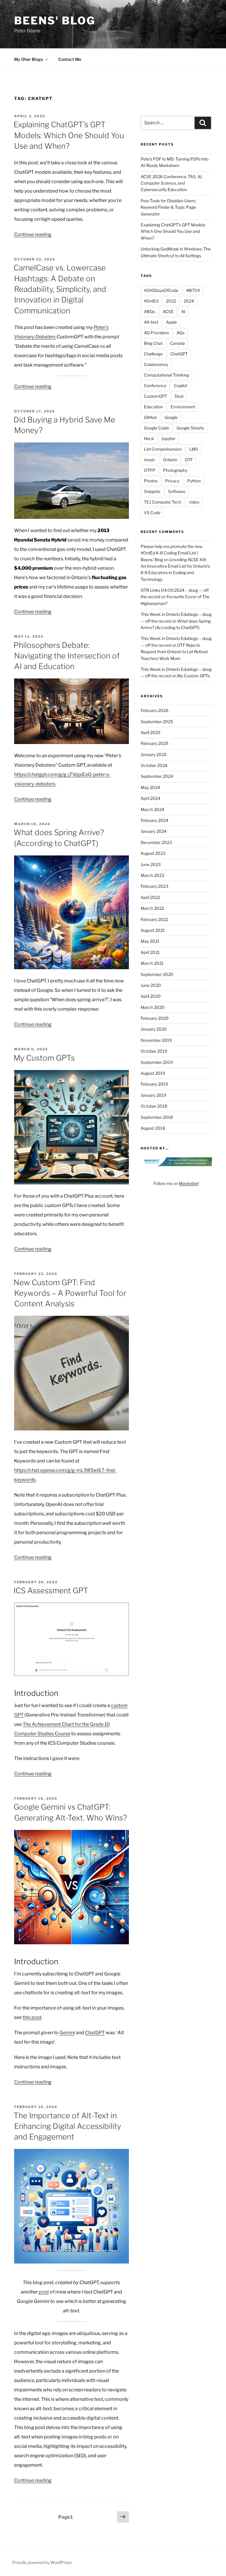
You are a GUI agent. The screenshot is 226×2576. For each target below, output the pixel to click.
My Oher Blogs (29, 59)
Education (153, 407)
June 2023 (151, 864)
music (150, 460)
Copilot (181, 386)
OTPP (150, 470)
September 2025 (157, 722)
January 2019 (153, 1095)
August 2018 (153, 1128)
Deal (179, 396)
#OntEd (151, 301)
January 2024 (154, 831)
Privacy (172, 481)
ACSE (168, 311)
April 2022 (150, 897)
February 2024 (154, 820)
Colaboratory (156, 364)
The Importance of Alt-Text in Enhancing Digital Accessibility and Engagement (67, 2126)
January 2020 (154, 1029)
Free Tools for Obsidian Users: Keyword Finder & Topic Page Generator (168, 207)
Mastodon (188, 1183)
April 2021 (150, 952)
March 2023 (152, 875)
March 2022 (152, 908)
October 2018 (154, 1106)
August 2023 (153, 853)
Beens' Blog (55, 21)
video (194, 502)
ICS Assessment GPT (51, 1590)
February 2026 (154, 710)
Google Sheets (190, 428)
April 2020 (151, 996)
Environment (183, 407)
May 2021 (150, 941)
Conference (155, 386)
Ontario (170, 460)
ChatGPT (95, 2033)
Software (177, 491)
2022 (171, 301)
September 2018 (157, 1117)
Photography (175, 470)
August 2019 (153, 1073)
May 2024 (150, 787)
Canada (177, 343)
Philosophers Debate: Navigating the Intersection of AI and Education (67, 656)
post (44, 2292)
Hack (149, 438)
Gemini (67, 2033)
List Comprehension (163, 449)
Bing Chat (153, 343)
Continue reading (33, 234)
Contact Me (70, 59)
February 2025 (154, 743)
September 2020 (157, 974)
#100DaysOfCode (161, 290)
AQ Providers (156, 333)
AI (183, 311)
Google (171, 417)
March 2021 (152, 963)
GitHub (150, 417)
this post (32, 2017)
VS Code (152, 513)
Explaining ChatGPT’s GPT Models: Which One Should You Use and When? (69, 135)
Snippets (152, 491)
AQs (181, 333)
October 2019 (154, 1051)
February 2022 (154, 919)
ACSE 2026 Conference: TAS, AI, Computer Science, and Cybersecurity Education (172, 183)
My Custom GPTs (44, 1058)
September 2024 (157, 776)
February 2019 (154, 1084)
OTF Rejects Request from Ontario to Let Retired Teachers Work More (174, 652)
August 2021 (153, 930)
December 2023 (156, 842)
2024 (189, 301)
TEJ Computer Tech (163, 502)
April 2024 (151, 798)
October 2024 (154, 765)
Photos (151, 481)
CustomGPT (156, 396)
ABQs (149, 311)
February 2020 (155, 1018)
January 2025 (154, 754)
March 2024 (152, 809)
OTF (189, 460)
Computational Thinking (166, 375)
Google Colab (156, 428)
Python (194, 481)
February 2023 (154, 886)
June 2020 (151, 985)
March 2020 (153, 1007)
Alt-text (151, 322)
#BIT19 (193, 290)
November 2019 (156, 1040)
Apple (171, 322)
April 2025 (151, 732)
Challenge (153, 354)
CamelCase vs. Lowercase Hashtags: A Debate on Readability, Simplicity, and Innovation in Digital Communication (60, 289)
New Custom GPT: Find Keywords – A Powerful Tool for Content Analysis (70, 1293)
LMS (194, 449)
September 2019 (157, 1062)
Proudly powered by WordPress (42, 2562)
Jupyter (168, 438)
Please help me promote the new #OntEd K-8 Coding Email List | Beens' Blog (172, 553)
